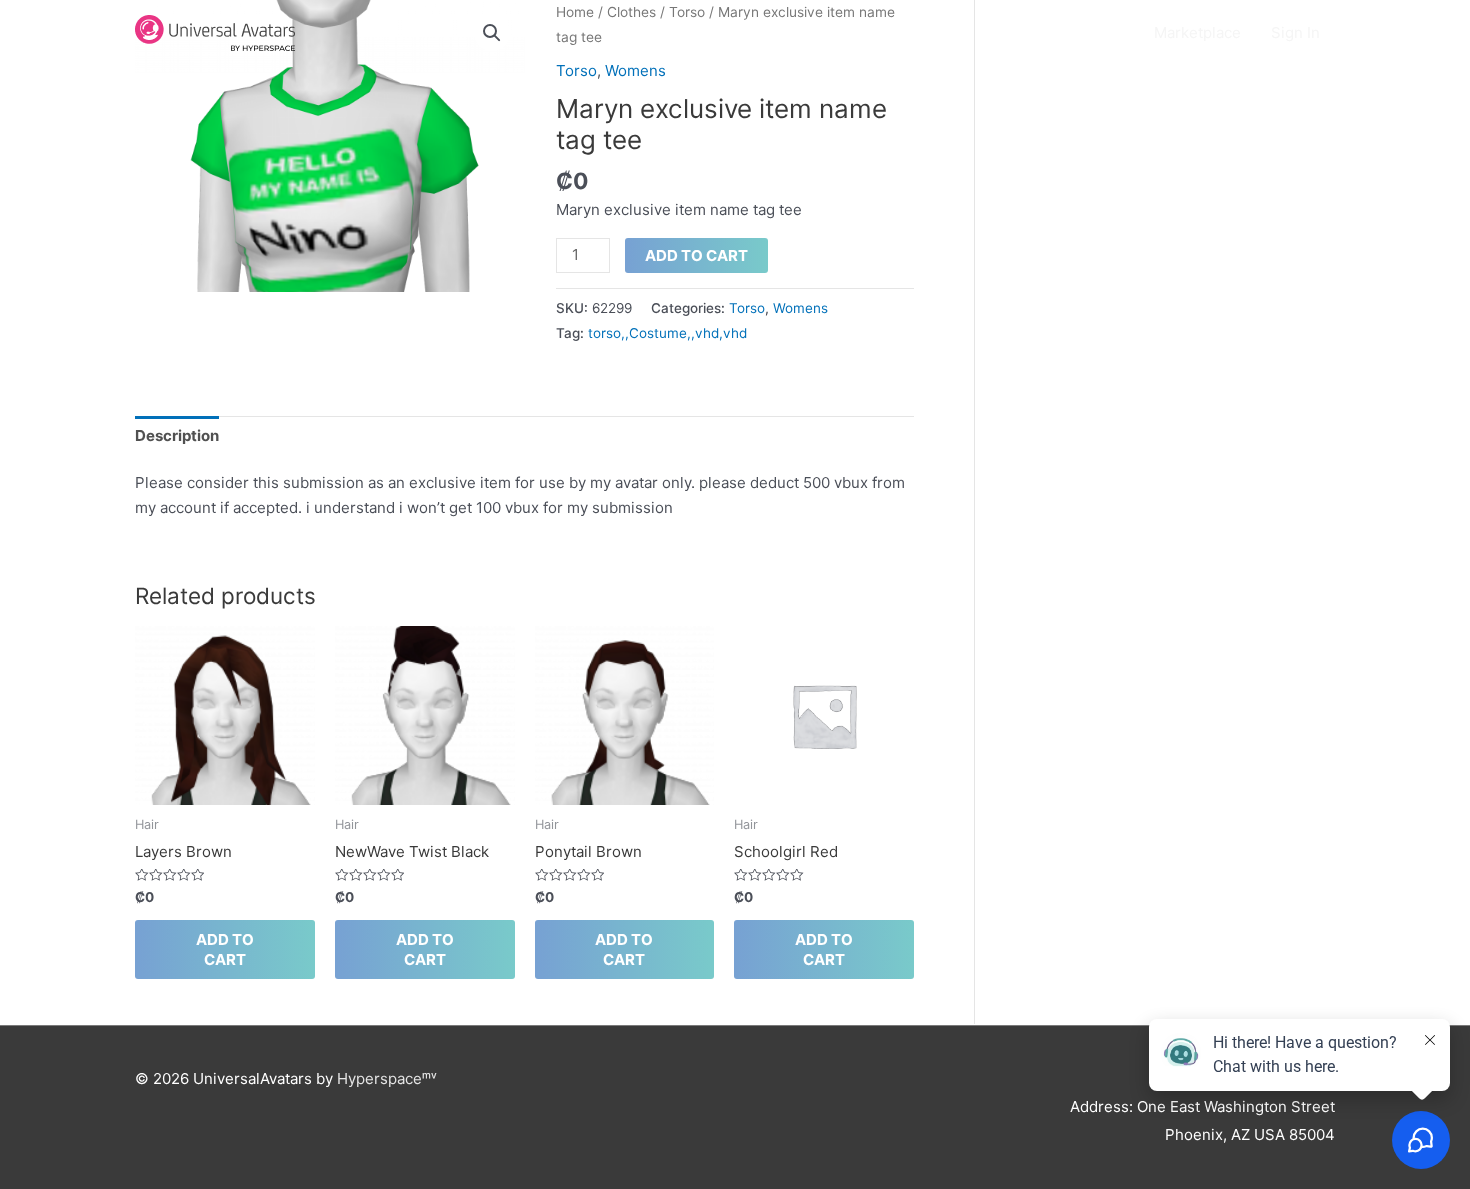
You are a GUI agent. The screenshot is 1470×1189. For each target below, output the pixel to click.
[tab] (177, 436)
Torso (576, 70)
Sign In (1295, 32)
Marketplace (1197, 32)
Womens (635, 70)
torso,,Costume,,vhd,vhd (667, 333)
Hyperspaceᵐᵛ (387, 1078)
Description (177, 435)
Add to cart (696, 255)
